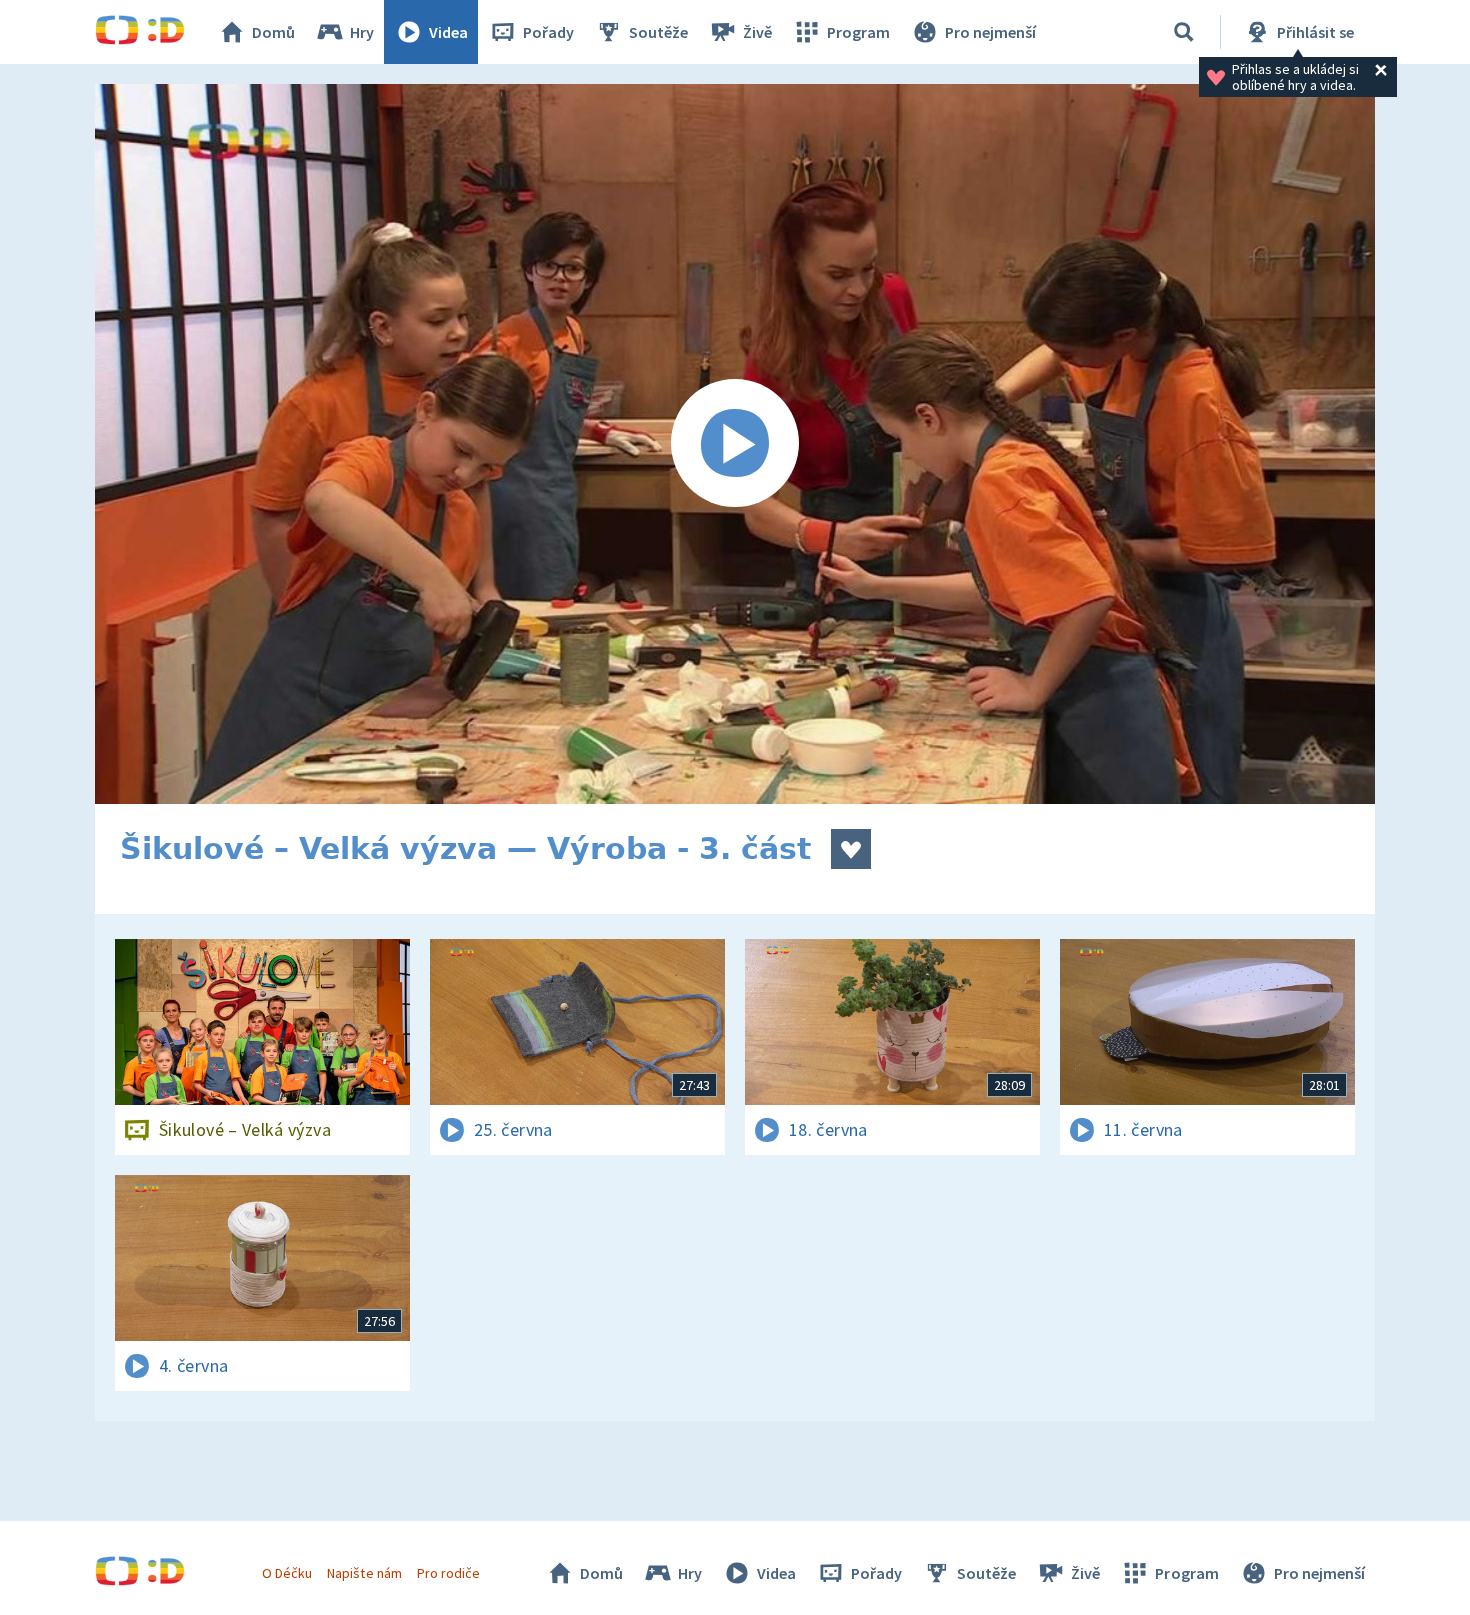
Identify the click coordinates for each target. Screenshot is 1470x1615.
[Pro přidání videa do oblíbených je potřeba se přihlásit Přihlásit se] (851, 849)
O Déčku (287, 1573)
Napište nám (364, 1573)
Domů (273, 32)
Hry (362, 32)
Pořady (548, 32)
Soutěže (658, 32)
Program (858, 32)
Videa (448, 32)
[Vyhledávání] (1184, 32)
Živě (757, 32)
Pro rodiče (448, 1573)
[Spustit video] (735, 444)
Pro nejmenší (990, 32)
